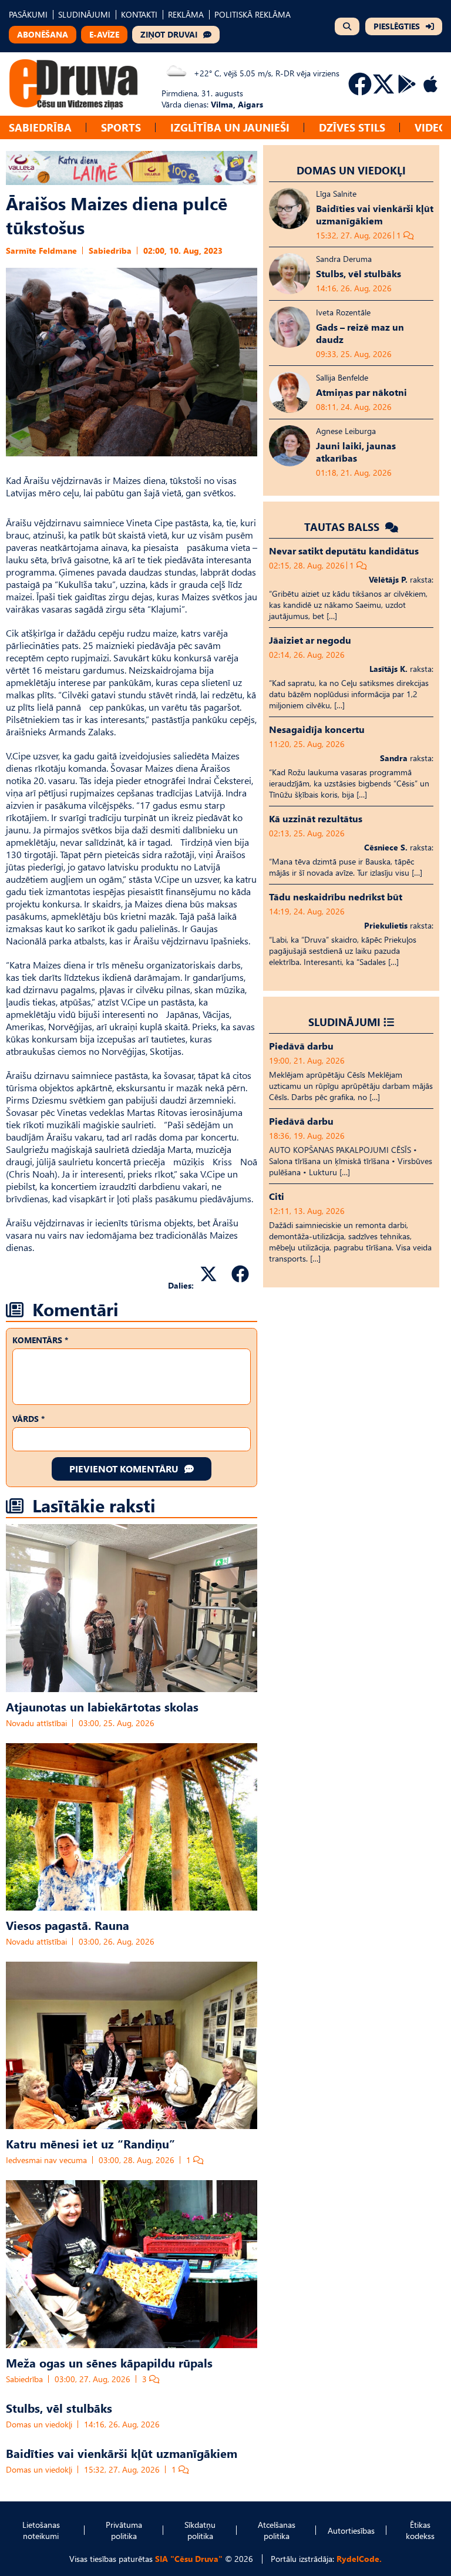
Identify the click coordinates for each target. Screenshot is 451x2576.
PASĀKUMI (28, 14)
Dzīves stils (352, 127)
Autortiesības (351, 2530)
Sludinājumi (344, 1022)
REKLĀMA (186, 14)
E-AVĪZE (104, 34)
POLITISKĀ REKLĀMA (253, 14)
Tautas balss (343, 527)
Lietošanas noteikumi (41, 2530)
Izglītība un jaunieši (230, 127)
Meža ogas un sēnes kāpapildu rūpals (109, 2362)
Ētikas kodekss (420, 2530)
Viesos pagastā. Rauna (68, 1925)
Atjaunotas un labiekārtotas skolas (102, 1706)
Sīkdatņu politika (200, 2530)
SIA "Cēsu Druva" (189, 2559)
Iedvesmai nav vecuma (46, 2160)
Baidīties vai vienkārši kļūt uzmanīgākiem (122, 2453)
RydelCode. (359, 2559)
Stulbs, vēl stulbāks (59, 2407)
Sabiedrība (40, 127)
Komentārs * (40, 1340)
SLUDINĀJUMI (84, 14)
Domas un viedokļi (39, 2424)
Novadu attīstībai (36, 1723)
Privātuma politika (124, 2530)
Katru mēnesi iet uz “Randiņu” (90, 2143)
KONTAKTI (139, 14)
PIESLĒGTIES (397, 26)
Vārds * (28, 1419)
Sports (121, 127)
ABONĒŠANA (43, 34)
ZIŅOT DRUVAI (169, 34)
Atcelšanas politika (277, 2530)
